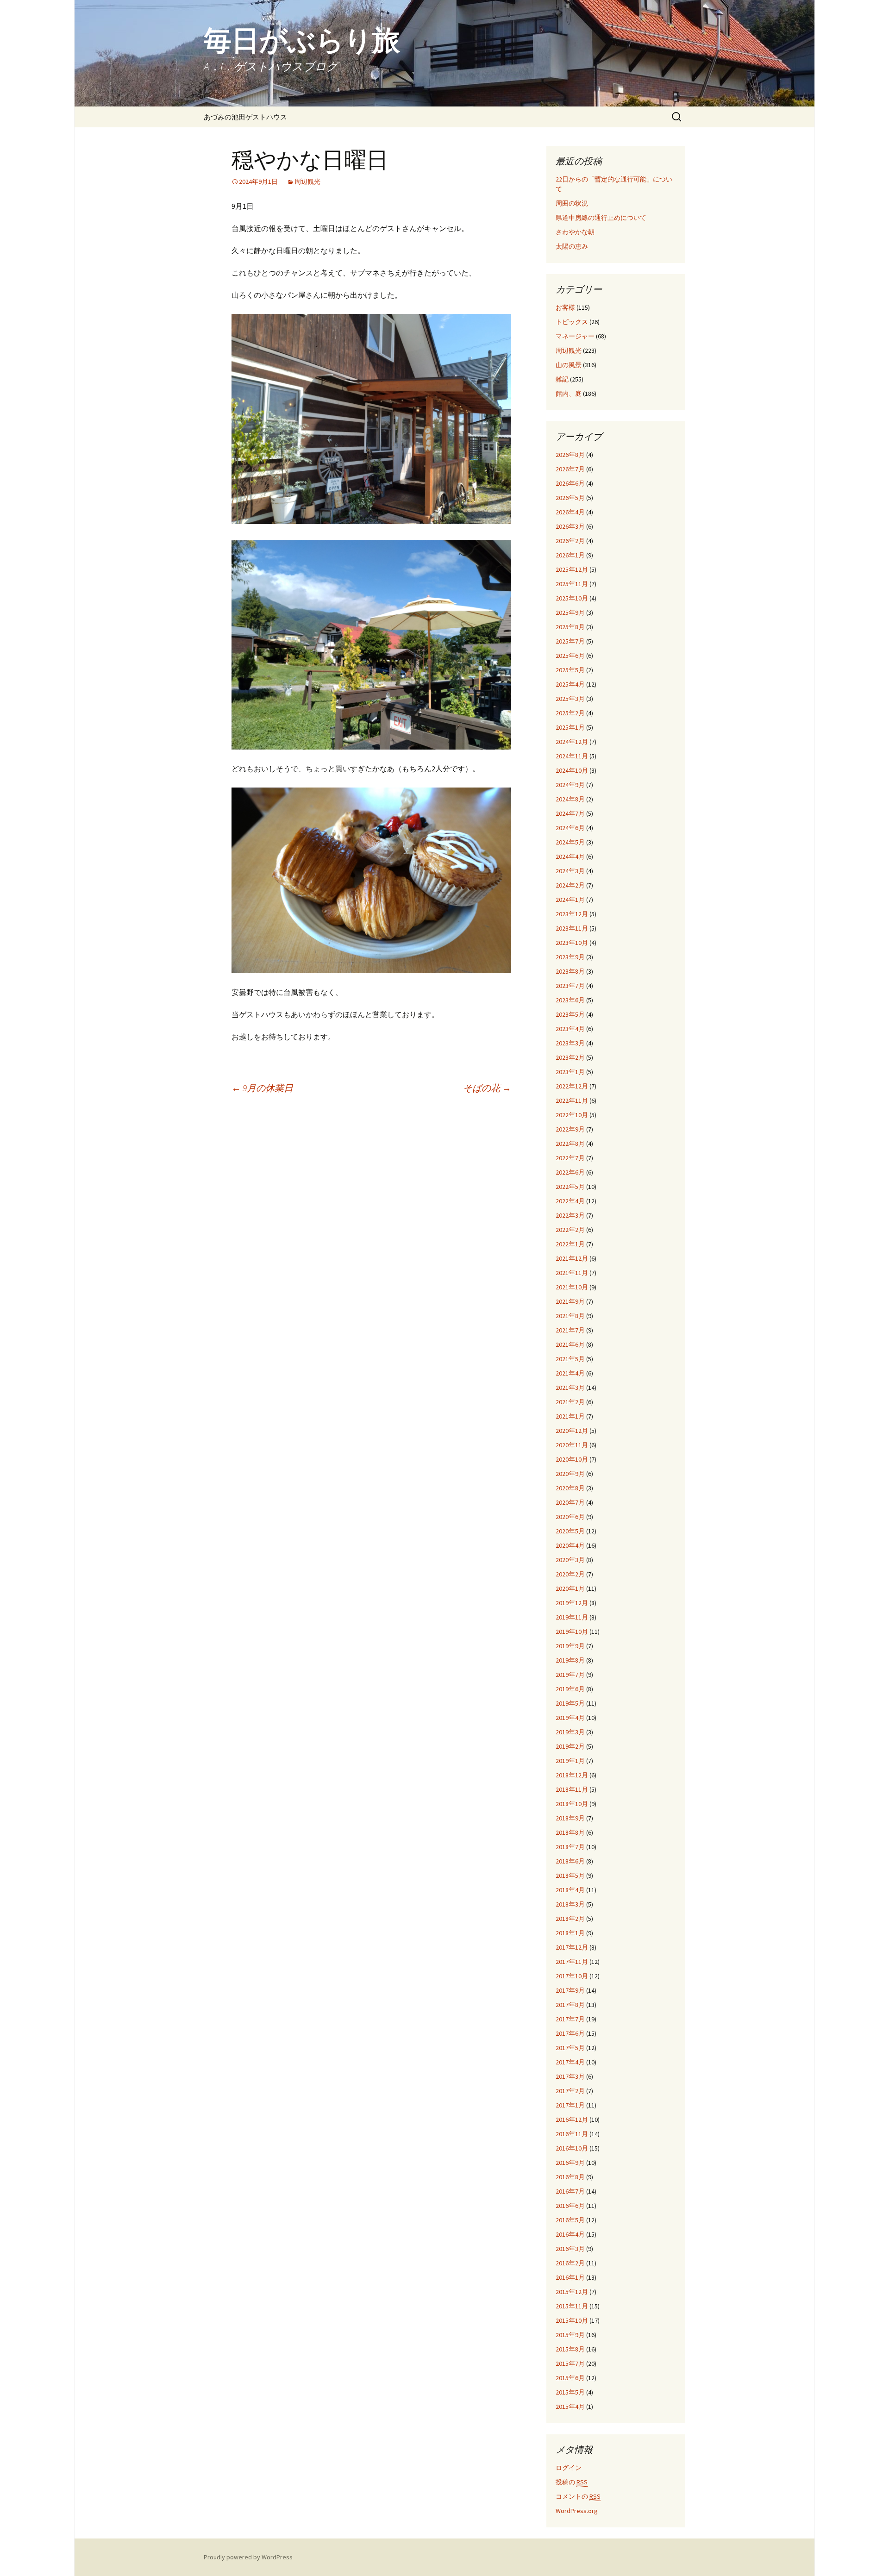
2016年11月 (572, 2134)
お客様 (565, 307)
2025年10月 (572, 598)
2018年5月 (570, 1876)
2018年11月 (572, 1789)
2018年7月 (570, 1847)
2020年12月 (572, 1431)
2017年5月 (570, 2048)
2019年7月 (570, 1675)
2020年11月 (572, 1445)
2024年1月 (570, 900)
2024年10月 (572, 770)
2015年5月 (570, 2392)
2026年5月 (570, 498)
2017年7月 (570, 2019)
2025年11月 (572, 584)
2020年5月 (570, 1531)
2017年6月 (570, 2033)
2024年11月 (572, 756)
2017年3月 (570, 2076)
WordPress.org (577, 2511)
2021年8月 (570, 1316)
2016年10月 (572, 2148)
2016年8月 (570, 2177)
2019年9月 (570, 1646)
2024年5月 (570, 842)
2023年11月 (572, 928)
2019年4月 (570, 1718)
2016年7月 (570, 2191)
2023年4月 (570, 1029)
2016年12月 (572, 2120)
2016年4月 (570, 2234)
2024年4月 (570, 857)
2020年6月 (570, 1517)
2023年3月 (570, 1043)
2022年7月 (570, 1158)
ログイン (569, 2468)
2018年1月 (570, 1933)
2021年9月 (570, 1301)
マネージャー (575, 336)
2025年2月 (570, 713)
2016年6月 (570, 2206)
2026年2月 (570, 541)
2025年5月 (570, 670)
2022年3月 (570, 1215)
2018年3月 (570, 1904)
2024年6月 (570, 828)
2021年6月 (570, 1344)
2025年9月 (570, 613)
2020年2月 (570, 1574)
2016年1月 (570, 2277)
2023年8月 (570, 971)
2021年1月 (570, 1416)
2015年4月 (570, 2407)
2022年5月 (570, 1187)
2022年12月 (572, 1086)
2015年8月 (570, 2349)
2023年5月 (570, 1014)
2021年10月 (572, 1287)
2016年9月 (570, 2163)
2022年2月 (570, 1230)
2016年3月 (570, 2249)
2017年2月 (570, 2091)
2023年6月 (570, 1000)
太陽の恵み (572, 246)
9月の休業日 (262, 1088)
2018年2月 (570, 1919)
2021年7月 (570, 1330)
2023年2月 (570, 1057)
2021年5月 (570, 1359)
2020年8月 (570, 1488)
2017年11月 (572, 1962)
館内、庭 (569, 394)
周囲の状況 (572, 203)
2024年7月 (570, 813)
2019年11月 (572, 1617)
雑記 (562, 379)
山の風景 (569, 365)
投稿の (572, 2482)
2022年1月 (570, 1244)
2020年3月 (570, 1560)
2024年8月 (570, 799)
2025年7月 (570, 641)
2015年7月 (570, 2363)
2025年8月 (570, 627)
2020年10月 (572, 1459)
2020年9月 (570, 1474)
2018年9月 (570, 1818)
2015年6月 (570, 2378)
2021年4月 (570, 1373)
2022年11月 (572, 1100)
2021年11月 (572, 1273)
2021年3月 (570, 1388)
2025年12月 (572, 569)
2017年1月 (570, 2105)
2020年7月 (570, 1502)
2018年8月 (570, 1832)
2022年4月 (570, 1201)
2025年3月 (570, 699)
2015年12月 (572, 2292)
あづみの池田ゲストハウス (245, 117)
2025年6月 (570, 656)
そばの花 (487, 1088)
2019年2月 (570, 1746)
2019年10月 (572, 1632)
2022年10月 (572, 1115)
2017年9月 (570, 1990)
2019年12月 (572, 1603)
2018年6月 (570, 1861)
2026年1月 (570, 555)
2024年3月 (570, 871)
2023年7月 (570, 986)
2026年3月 (570, 526)
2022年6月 (570, 1172)
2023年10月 (572, 943)
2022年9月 (570, 1129)
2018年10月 (572, 1804)
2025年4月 (570, 684)
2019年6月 (570, 1689)
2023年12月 (572, 914)
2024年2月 (570, 885)
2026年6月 (570, 483)
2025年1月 (570, 727)
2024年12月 (572, 742)
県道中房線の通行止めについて (601, 218)
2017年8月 (570, 2005)
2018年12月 (572, 1775)
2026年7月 (570, 469)
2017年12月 (572, 1947)
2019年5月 (570, 1703)
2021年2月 (570, 1402)
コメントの (578, 2496)
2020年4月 (570, 1545)
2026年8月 (570, 455)
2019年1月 (570, 1761)
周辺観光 (307, 181)
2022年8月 (570, 1144)
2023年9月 (570, 957)
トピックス (572, 322)
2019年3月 (570, 1732)
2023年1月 (570, 1072)
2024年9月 (570, 785)
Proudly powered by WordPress (248, 2557)
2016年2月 (570, 2263)
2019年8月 (570, 1660)
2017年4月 (570, 2062)
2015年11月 (572, 2306)
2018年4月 (570, 1890)
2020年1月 (570, 1588)
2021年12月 (572, 1258)
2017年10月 (572, 1976)
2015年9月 (570, 2335)
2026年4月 (570, 512)
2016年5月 (570, 2220)
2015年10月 (572, 2320)
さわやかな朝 (575, 232)
